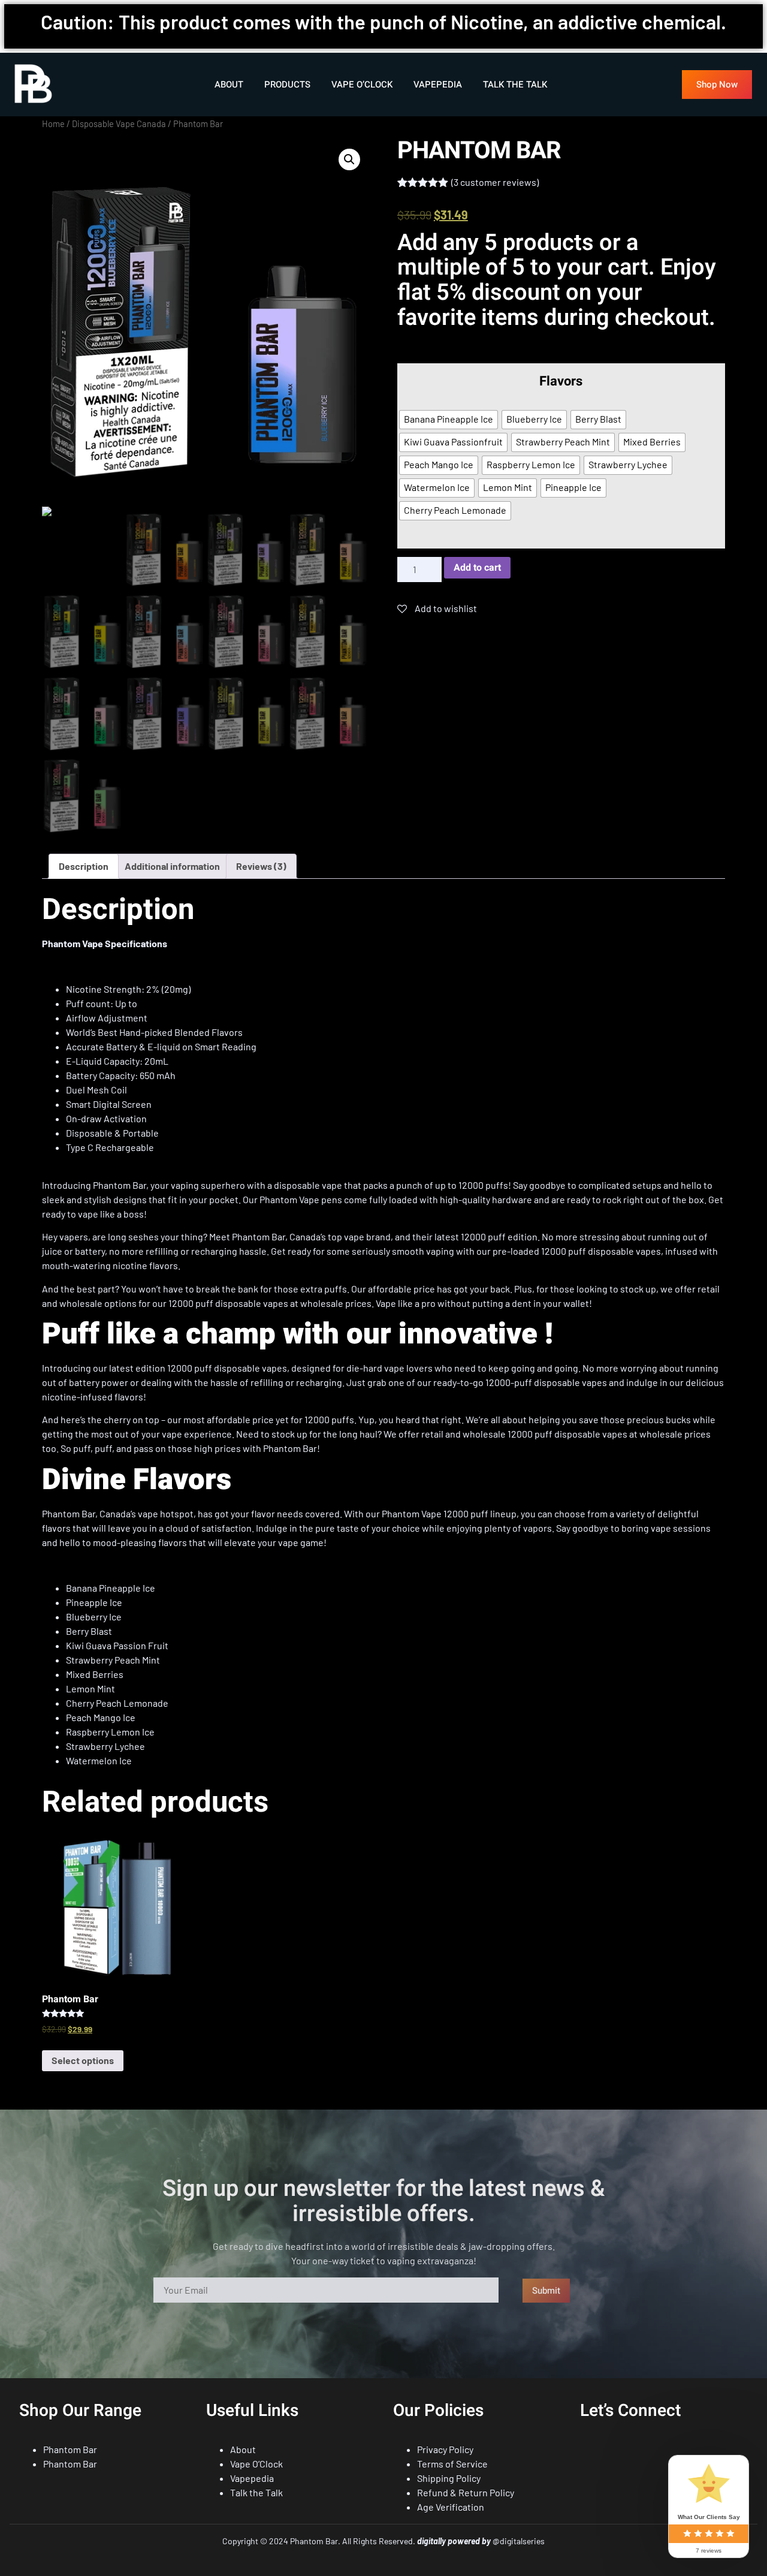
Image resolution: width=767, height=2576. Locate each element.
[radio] (449, 420)
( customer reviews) (495, 182)
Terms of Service (452, 2464)
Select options (83, 2060)
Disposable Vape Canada (119, 123)
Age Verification (451, 2507)
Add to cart (477, 568)
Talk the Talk (515, 85)
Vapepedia (438, 85)
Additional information (172, 866)
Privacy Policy (445, 2449)
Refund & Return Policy (466, 2492)
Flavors (561, 382)
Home (53, 123)
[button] (717, 85)
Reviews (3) (261, 866)
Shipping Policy (449, 2478)
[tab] (84, 866)
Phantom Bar (70, 2449)
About (229, 85)
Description (84, 866)
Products (287, 85)
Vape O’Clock (362, 85)
